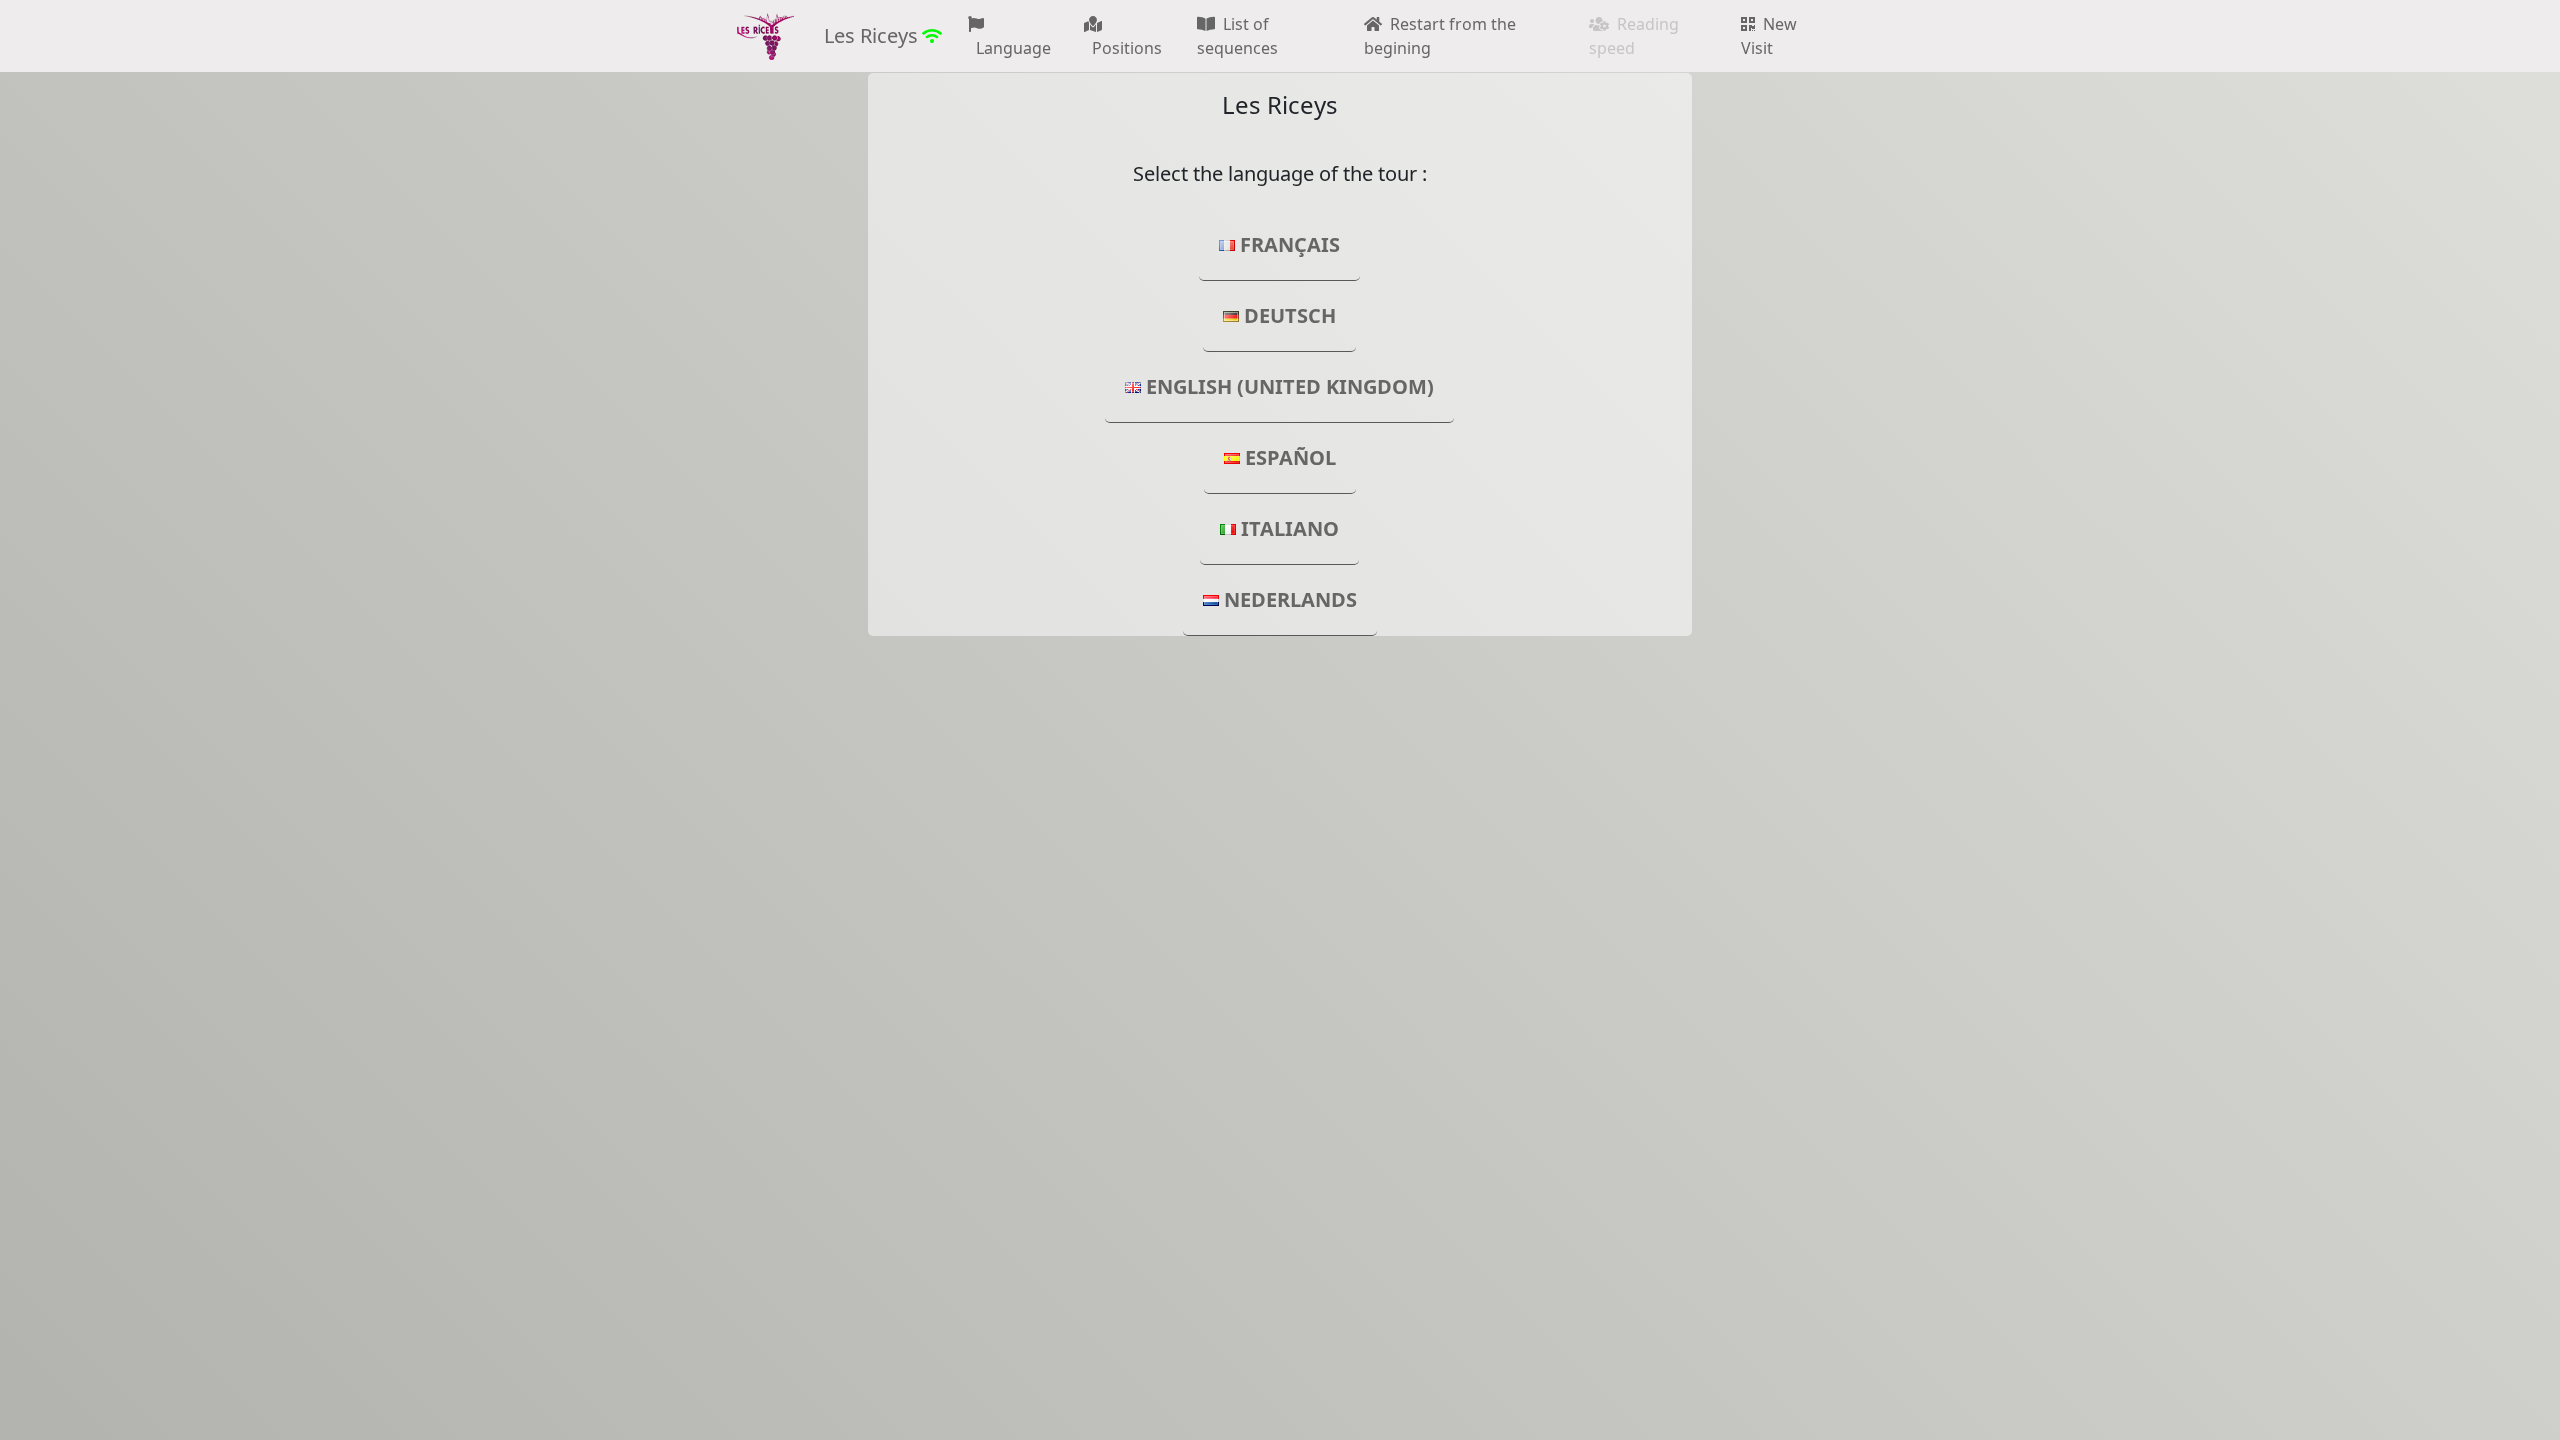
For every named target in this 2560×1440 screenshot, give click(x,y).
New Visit (1769, 36)
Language (1009, 48)
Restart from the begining (1440, 36)
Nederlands (1290, 599)
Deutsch (1290, 315)
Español (1290, 457)
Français (1290, 244)
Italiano (1290, 528)
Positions (1123, 48)
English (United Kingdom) (1290, 386)
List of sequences (1237, 36)
